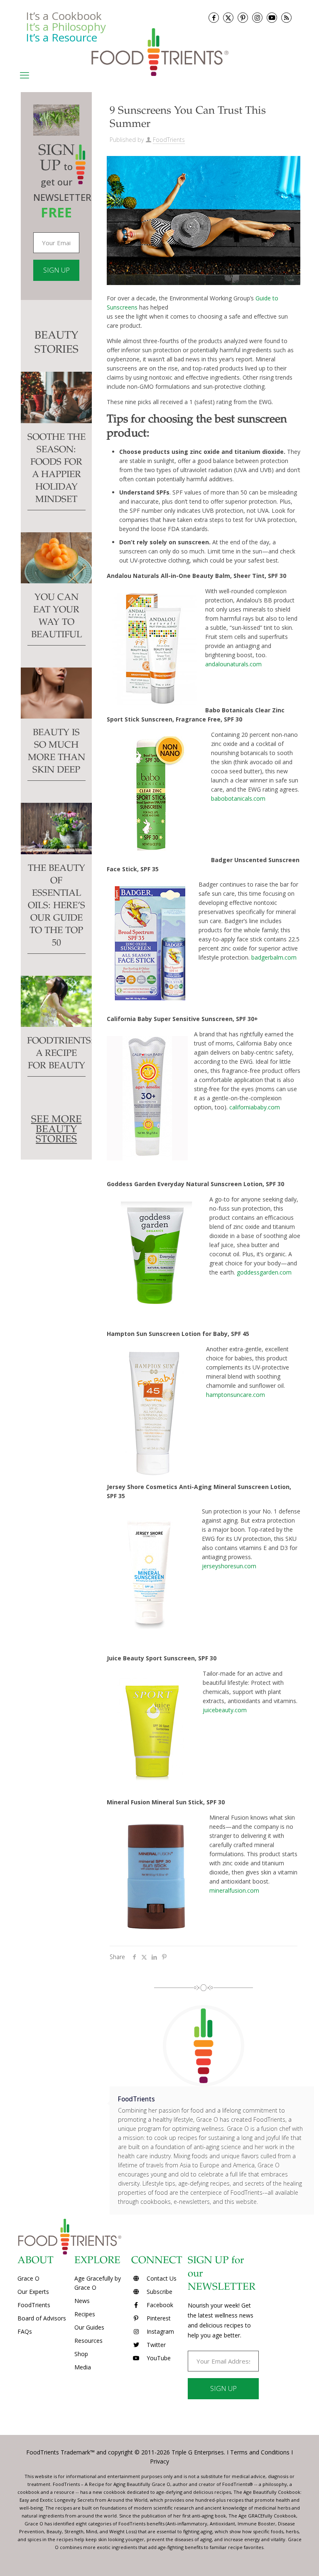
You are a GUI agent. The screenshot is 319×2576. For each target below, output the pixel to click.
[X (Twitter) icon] (228, 18)
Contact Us (161, 2278)
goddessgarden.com (264, 1272)
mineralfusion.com (234, 1890)
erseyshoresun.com (230, 1566)
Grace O (28, 2278)
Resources (88, 2341)
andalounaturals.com (233, 664)
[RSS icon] (286, 18)
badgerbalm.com (274, 957)
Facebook (159, 2305)
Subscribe (159, 2292)
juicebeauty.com (225, 1710)
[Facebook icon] (214, 18)
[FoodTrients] (159, 52)
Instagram (159, 2331)
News (82, 2301)
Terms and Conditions (260, 2452)
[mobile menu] (25, 75)
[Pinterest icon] (243, 18)
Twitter (155, 2345)
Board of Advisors (42, 2318)
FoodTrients (169, 140)
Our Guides (89, 2327)
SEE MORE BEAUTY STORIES (56, 1130)
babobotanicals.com (238, 798)
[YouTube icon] (272, 18)
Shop (81, 2354)
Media (83, 2367)
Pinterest (158, 2318)
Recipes (85, 2314)
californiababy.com (255, 1107)
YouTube (158, 2358)
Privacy (159, 2461)
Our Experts (33, 2292)
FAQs (25, 2331)
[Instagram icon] (257, 18)
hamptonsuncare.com (236, 1395)
